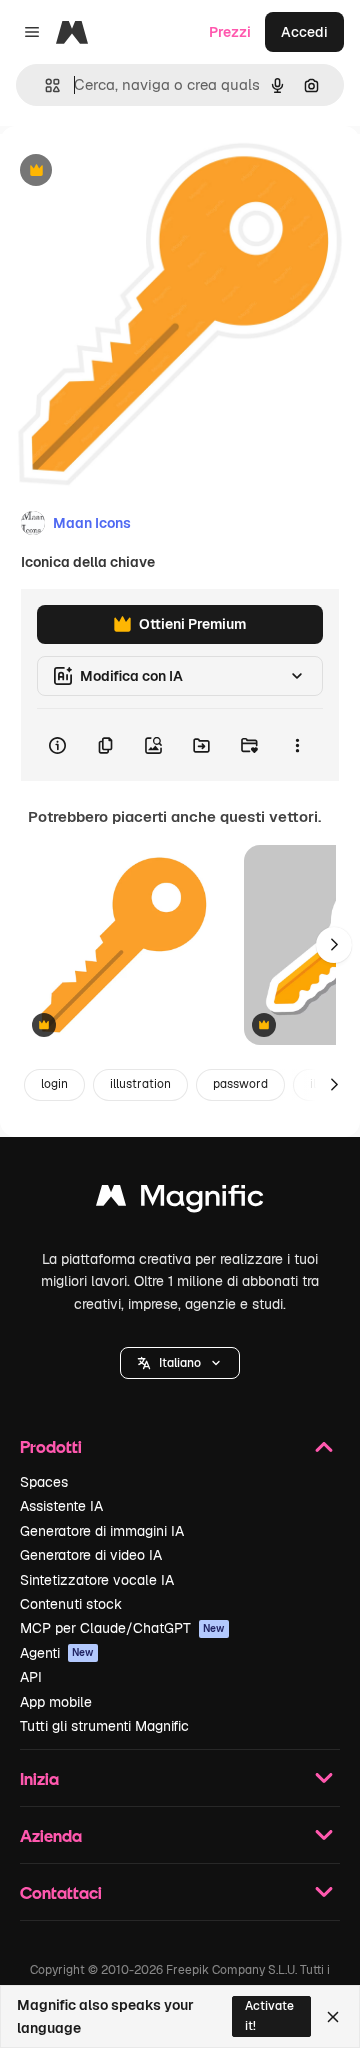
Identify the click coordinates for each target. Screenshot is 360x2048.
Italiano (180, 1363)
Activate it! (269, 2015)
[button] (180, 1363)
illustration (140, 1084)
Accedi (304, 32)
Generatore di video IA (91, 1555)
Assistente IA (61, 1506)
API (31, 1677)
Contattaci (61, 1892)
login (54, 1084)
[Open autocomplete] (44, 85)
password (240, 1084)
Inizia (39, 1778)
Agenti (57, 1653)
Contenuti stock (71, 1604)
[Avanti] (334, 945)
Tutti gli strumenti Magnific (104, 1726)
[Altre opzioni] (297, 745)
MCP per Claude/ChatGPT (122, 1628)
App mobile (56, 1702)
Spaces (44, 1482)
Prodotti (51, 1446)
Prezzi (230, 32)
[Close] (333, 2017)
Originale (132, 171)
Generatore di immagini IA (102, 1531)
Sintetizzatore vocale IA (97, 1580)
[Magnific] (180, 1200)
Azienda (51, 1835)
